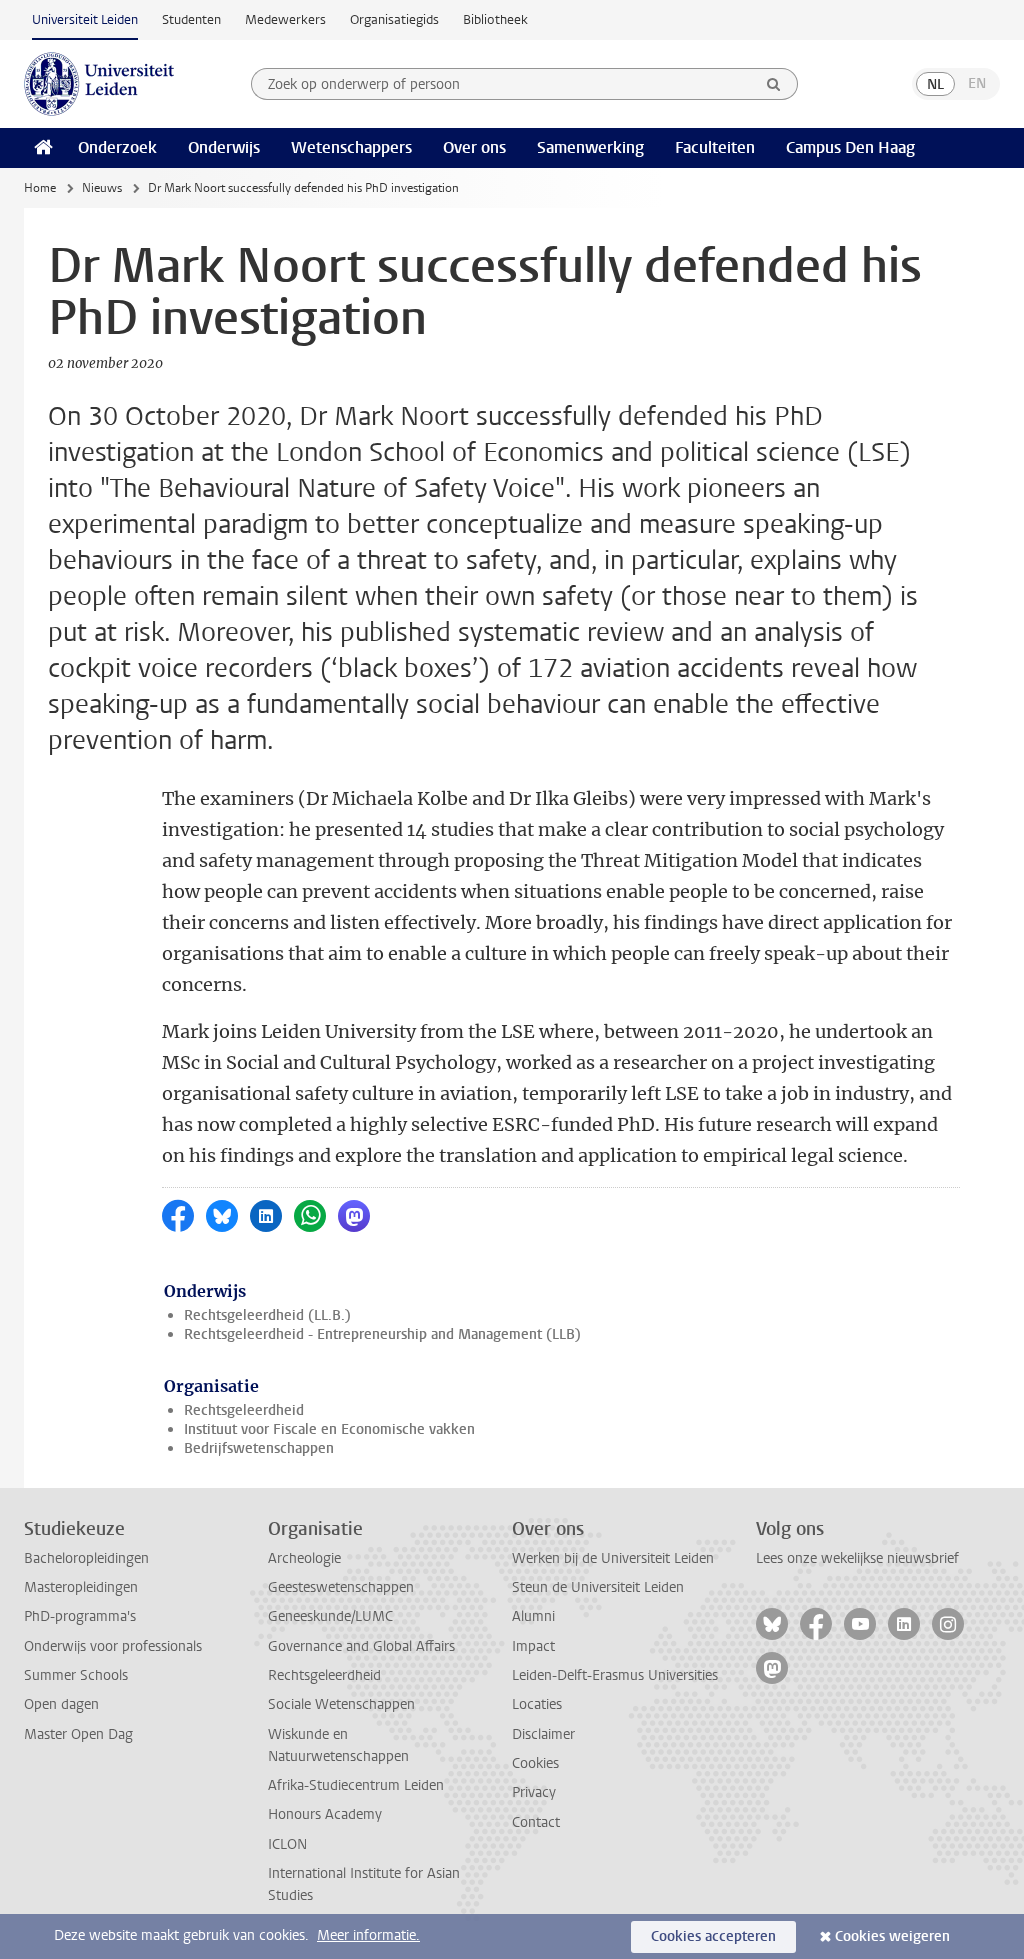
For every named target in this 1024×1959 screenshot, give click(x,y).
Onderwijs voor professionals (113, 1646)
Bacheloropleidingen (86, 1558)
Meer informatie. (368, 1935)
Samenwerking (590, 147)
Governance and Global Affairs (361, 1646)
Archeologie (304, 1558)
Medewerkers (285, 19)
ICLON (287, 1844)
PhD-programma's (80, 1616)
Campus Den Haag (850, 147)
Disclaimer (543, 1734)
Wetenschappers (351, 147)
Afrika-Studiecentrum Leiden (356, 1785)
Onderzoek (117, 147)
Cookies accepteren (713, 1936)
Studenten (191, 19)
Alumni (533, 1616)
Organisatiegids (394, 19)
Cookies (535, 1763)
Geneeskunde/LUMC (330, 1616)
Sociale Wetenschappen (341, 1704)
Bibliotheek (495, 19)
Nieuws (102, 188)
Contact (536, 1822)
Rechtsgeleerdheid (244, 1410)
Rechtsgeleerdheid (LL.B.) (267, 1315)
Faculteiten (715, 147)
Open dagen (61, 1704)
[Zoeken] (774, 84)
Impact (533, 1646)
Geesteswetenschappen (341, 1587)
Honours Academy (325, 1814)
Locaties (537, 1704)
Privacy (534, 1792)
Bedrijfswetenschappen (259, 1448)
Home (40, 188)
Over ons (474, 147)
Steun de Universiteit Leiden (598, 1587)
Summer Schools (76, 1675)
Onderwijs (224, 147)
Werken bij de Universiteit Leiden (613, 1558)
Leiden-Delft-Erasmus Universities (615, 1675)
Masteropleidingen (81, 1587)
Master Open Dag (78, 1734)
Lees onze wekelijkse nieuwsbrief (857, 1558)
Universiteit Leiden (85, 19)
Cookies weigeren (892, 1936)
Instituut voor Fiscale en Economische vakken (329, 1429)
